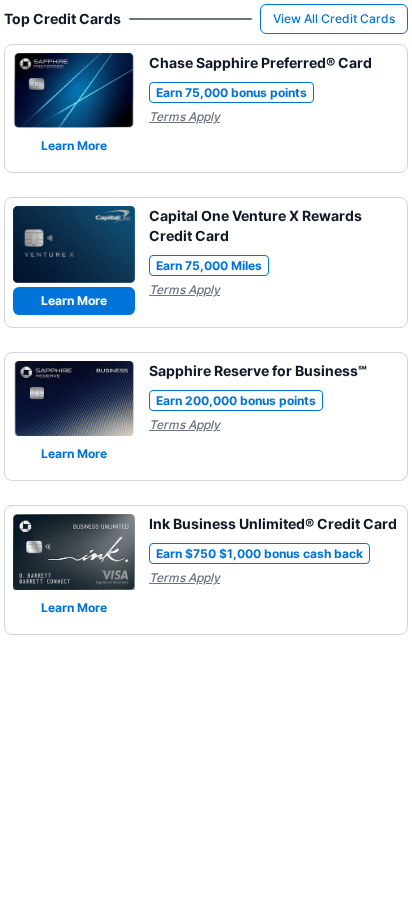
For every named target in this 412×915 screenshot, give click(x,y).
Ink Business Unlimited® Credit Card (273, 523)
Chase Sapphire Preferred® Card (260, 62)
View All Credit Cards (334, 18)
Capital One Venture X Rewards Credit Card (255, 225)
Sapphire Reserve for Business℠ (258, 370)
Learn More (74, 145)
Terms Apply (184, 116)
